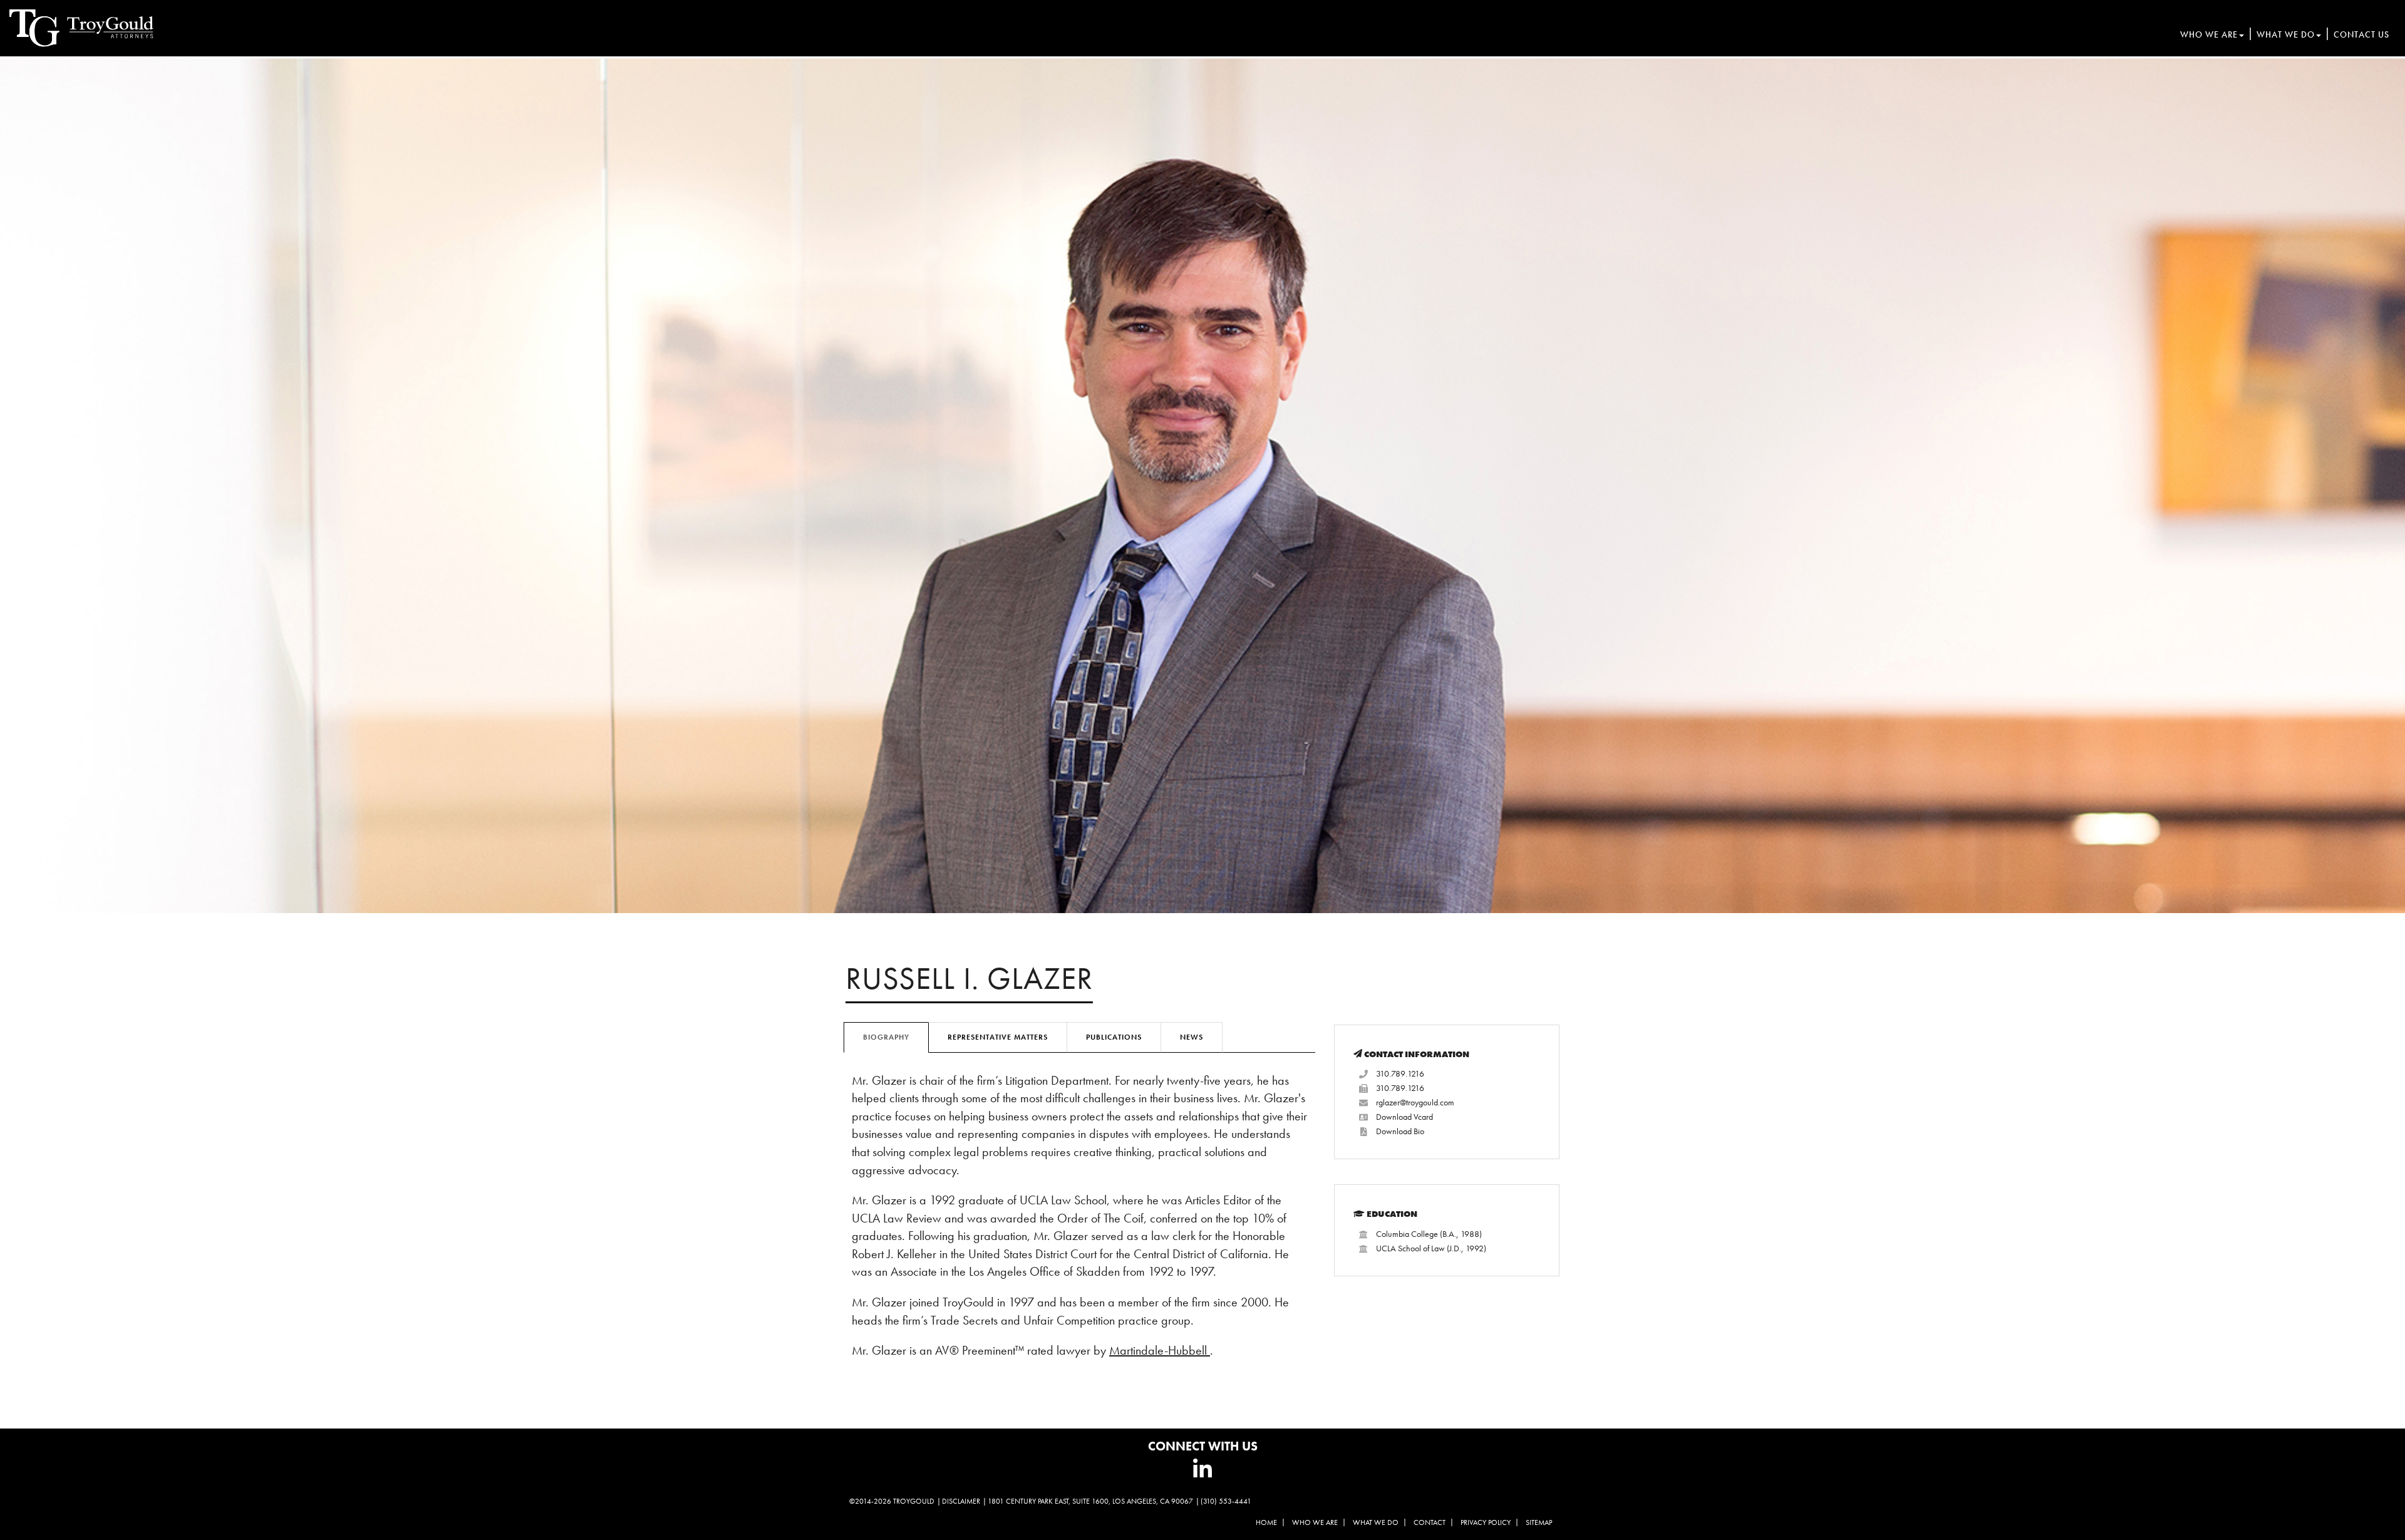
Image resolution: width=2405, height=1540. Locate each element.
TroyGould (914, 1501)
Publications (1114, 1037)
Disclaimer (961, 1501)
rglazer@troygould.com (1415, 1102)
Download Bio (1400, 1131)
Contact (1430, 1522)
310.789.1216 (1400, 1073)
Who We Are (2209, 34)
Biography (886, 1037)
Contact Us (2361, 34)
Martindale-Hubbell (1160, 1350)
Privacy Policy (1486, 1522)
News (1192, 1037)
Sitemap (1539, 1522)
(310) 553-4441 (1226, 1501)
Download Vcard (1404, 1117)
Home (1266, 1522)
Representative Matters (998, 1037)
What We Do (2286, 34)
